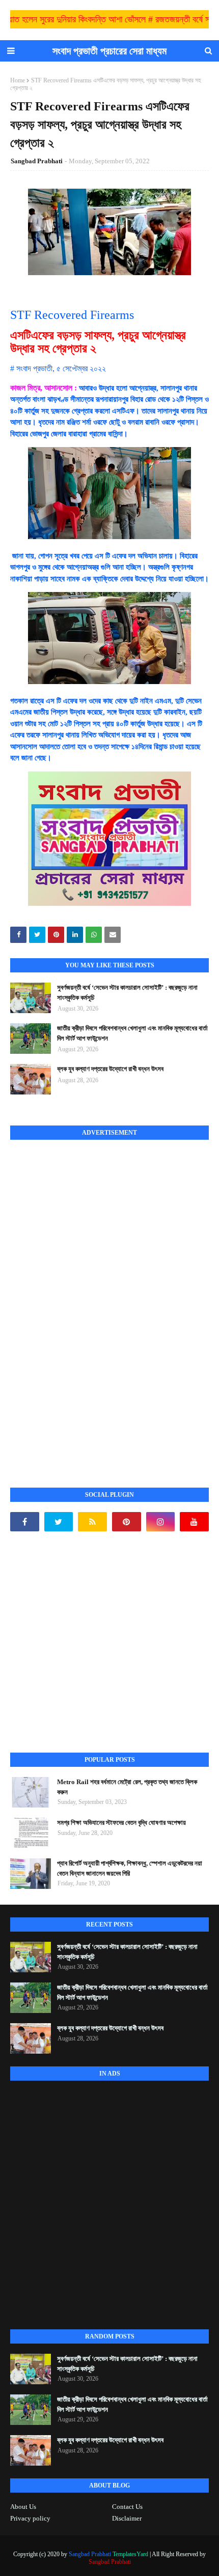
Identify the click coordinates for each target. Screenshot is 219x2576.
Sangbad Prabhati (37, 161)
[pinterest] (127, 1522)
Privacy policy (30, 2518)
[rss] (92, 1522)
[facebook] (25, 1522)
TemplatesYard (130, 2554)
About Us (23, 2507)
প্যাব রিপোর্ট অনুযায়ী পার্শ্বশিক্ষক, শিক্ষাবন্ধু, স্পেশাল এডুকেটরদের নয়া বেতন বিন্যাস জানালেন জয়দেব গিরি (130, 1868)
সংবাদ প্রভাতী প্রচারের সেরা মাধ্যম (109, 51)
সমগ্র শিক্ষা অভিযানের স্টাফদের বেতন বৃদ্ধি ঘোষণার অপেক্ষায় (121, 1823)
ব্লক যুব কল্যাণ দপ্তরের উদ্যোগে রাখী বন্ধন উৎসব (110, 1069)
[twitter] (59, 1522)
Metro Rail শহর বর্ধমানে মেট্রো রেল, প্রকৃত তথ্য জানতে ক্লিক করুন (127, 1787)
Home (18, 80)
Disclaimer (127, 2518)
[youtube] (194, 1522)
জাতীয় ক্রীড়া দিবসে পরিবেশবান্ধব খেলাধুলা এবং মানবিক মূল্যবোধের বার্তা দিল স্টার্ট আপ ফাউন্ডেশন (132, 1033)
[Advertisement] (87, 1302)
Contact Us (127, 2507)
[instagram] (161, 1522)
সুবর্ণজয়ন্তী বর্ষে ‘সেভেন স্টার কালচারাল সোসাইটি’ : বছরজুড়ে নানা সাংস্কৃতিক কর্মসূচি (127, 993)
